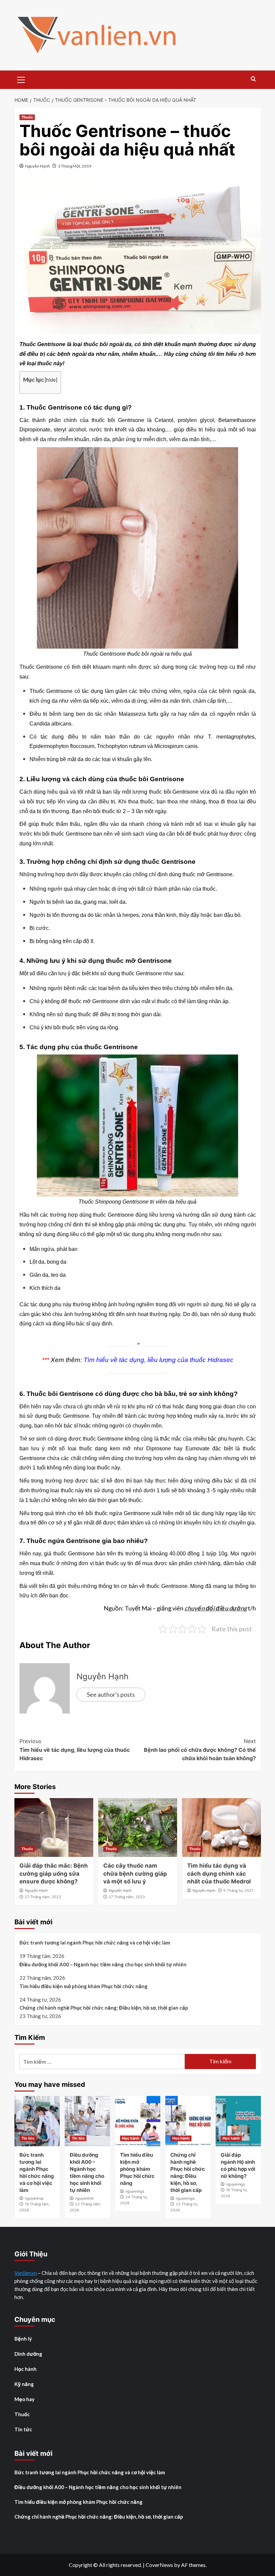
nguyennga (135, 2191)
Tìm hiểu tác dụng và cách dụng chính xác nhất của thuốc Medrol (219, 1874)
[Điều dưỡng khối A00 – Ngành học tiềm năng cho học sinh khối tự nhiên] (87, 2121)
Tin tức (28, 2138)
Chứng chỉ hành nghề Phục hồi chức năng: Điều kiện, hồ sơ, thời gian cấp (104, 2008)
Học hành (131, 2138)
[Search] (253, 79)
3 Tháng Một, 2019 (75, 166)
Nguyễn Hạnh (38, 166)
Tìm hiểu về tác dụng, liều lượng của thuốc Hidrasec (158, 1360)
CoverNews (159, 2565)
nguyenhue (34, 2198)
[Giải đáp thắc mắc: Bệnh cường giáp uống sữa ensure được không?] (54, 1828)
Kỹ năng (24, 2384)
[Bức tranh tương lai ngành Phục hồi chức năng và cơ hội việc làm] (37, 2121)
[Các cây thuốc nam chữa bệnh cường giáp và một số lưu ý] (138, 1828)
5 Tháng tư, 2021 (238, 1890)
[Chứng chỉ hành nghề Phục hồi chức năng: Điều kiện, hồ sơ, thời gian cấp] (188, 2121)
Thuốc (27, 117)
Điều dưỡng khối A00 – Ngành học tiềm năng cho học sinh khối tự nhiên (103, 1964)
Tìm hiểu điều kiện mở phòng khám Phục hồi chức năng (84, 1986)
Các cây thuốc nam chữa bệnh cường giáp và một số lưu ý (135, 1874)
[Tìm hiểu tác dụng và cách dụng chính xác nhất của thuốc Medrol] (222, 1828)
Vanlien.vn (26, 2273)
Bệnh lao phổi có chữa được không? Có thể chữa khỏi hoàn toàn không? (200, 1750)
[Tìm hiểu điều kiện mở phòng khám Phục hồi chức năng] (138, 2121)
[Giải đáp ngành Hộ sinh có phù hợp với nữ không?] (238, 2121)
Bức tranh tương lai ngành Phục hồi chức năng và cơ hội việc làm (95, 1942)
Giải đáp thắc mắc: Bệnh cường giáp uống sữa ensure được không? (54, 1874)
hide (51, 380)
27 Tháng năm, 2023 (43, 1897)
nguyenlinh (85, 2198)
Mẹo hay (24, 2399)
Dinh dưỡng (28, 2354)
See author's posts (111, 1694)
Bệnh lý (23, 2339)
